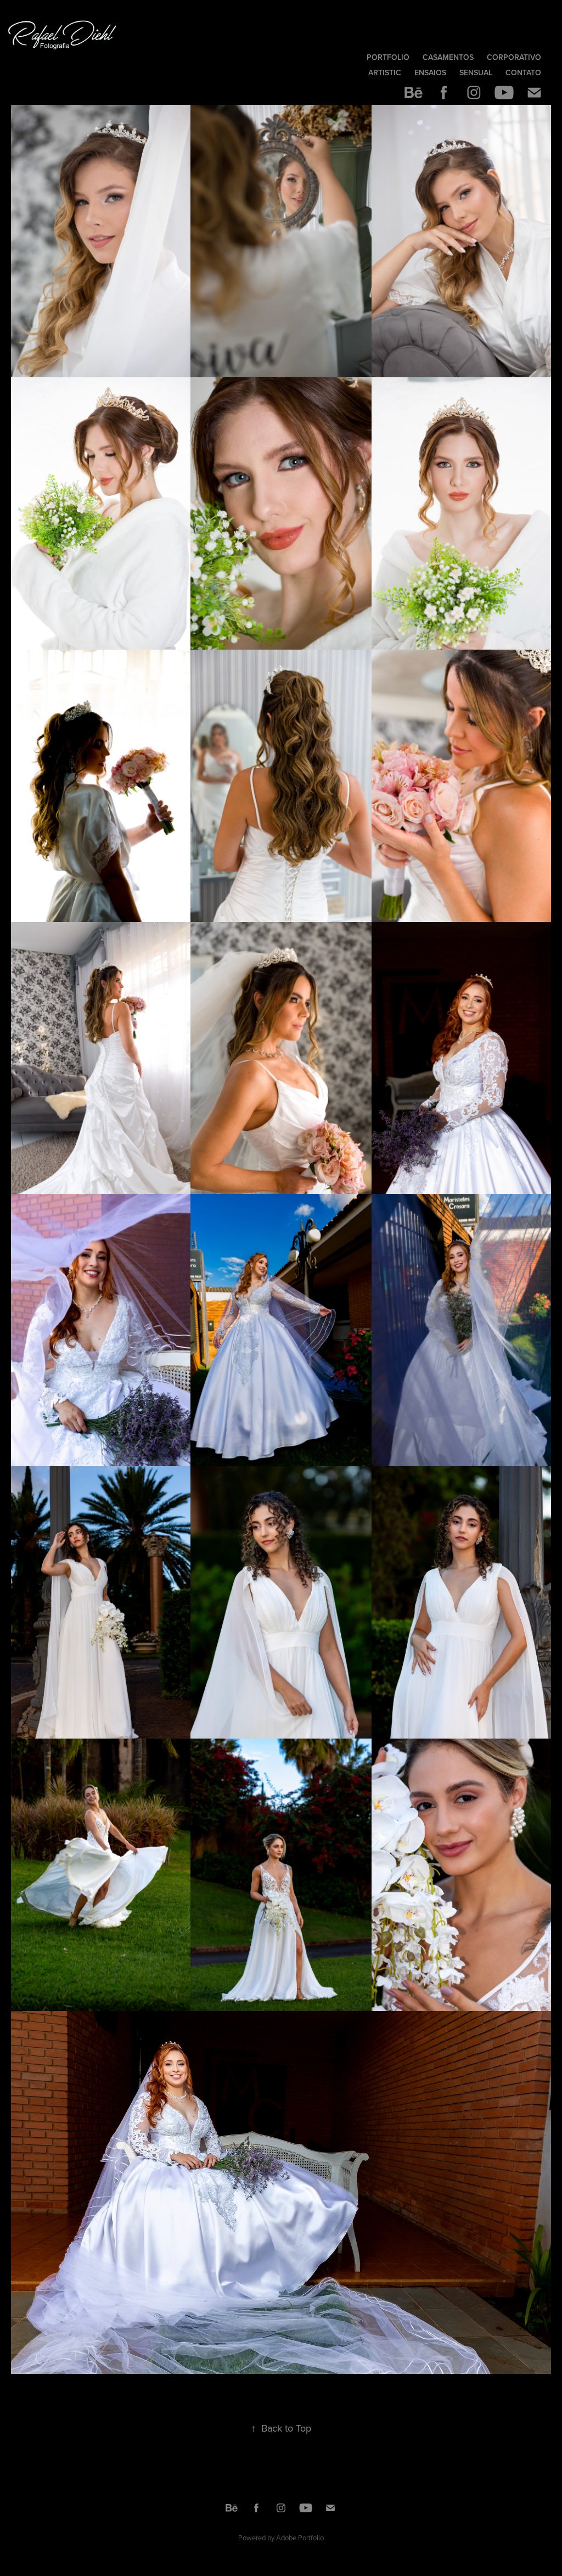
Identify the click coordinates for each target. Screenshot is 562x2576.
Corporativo (514, 57)
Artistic (385, 72)
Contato (523, 72)
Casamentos (448, 57)
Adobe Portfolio (300, 2538)
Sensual (476, 72)
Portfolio (388, 57)
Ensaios (430, 72)
